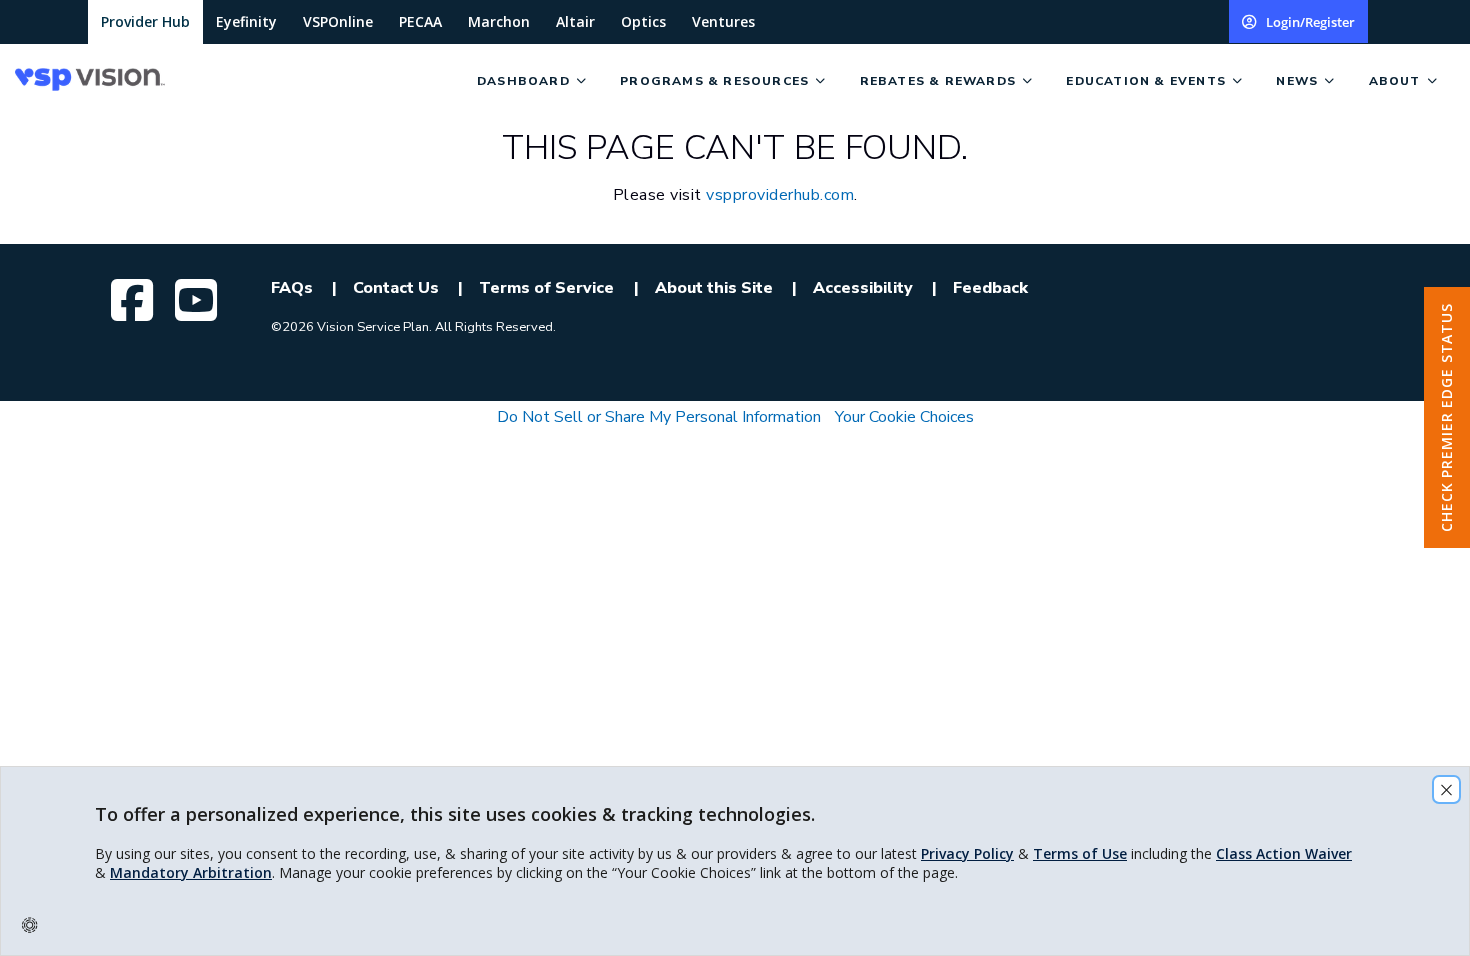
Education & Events (1146, 81)
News (1297, 81)
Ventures (723, 21)
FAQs (292, 288)
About (1395, 81)
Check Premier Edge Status (1446, 417)
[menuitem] (238, 80)
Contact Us (396, 288)
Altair (575, 21)
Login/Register (1310, 22)
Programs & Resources (714, 81)
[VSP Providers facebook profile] (135, 300)
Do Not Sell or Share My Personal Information (659, 417)
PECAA (420, 21)
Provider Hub (145, 21)
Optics (643, 21)
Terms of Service (546, 288)
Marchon (499, 21)
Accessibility (863, 288)
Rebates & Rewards (938, 81)
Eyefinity (246, 21)
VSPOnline (338, 21)
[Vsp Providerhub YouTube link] (199, 300)
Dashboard (523, 81)
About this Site (714, 288)
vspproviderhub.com (780, 195)
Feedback (990, 288)
